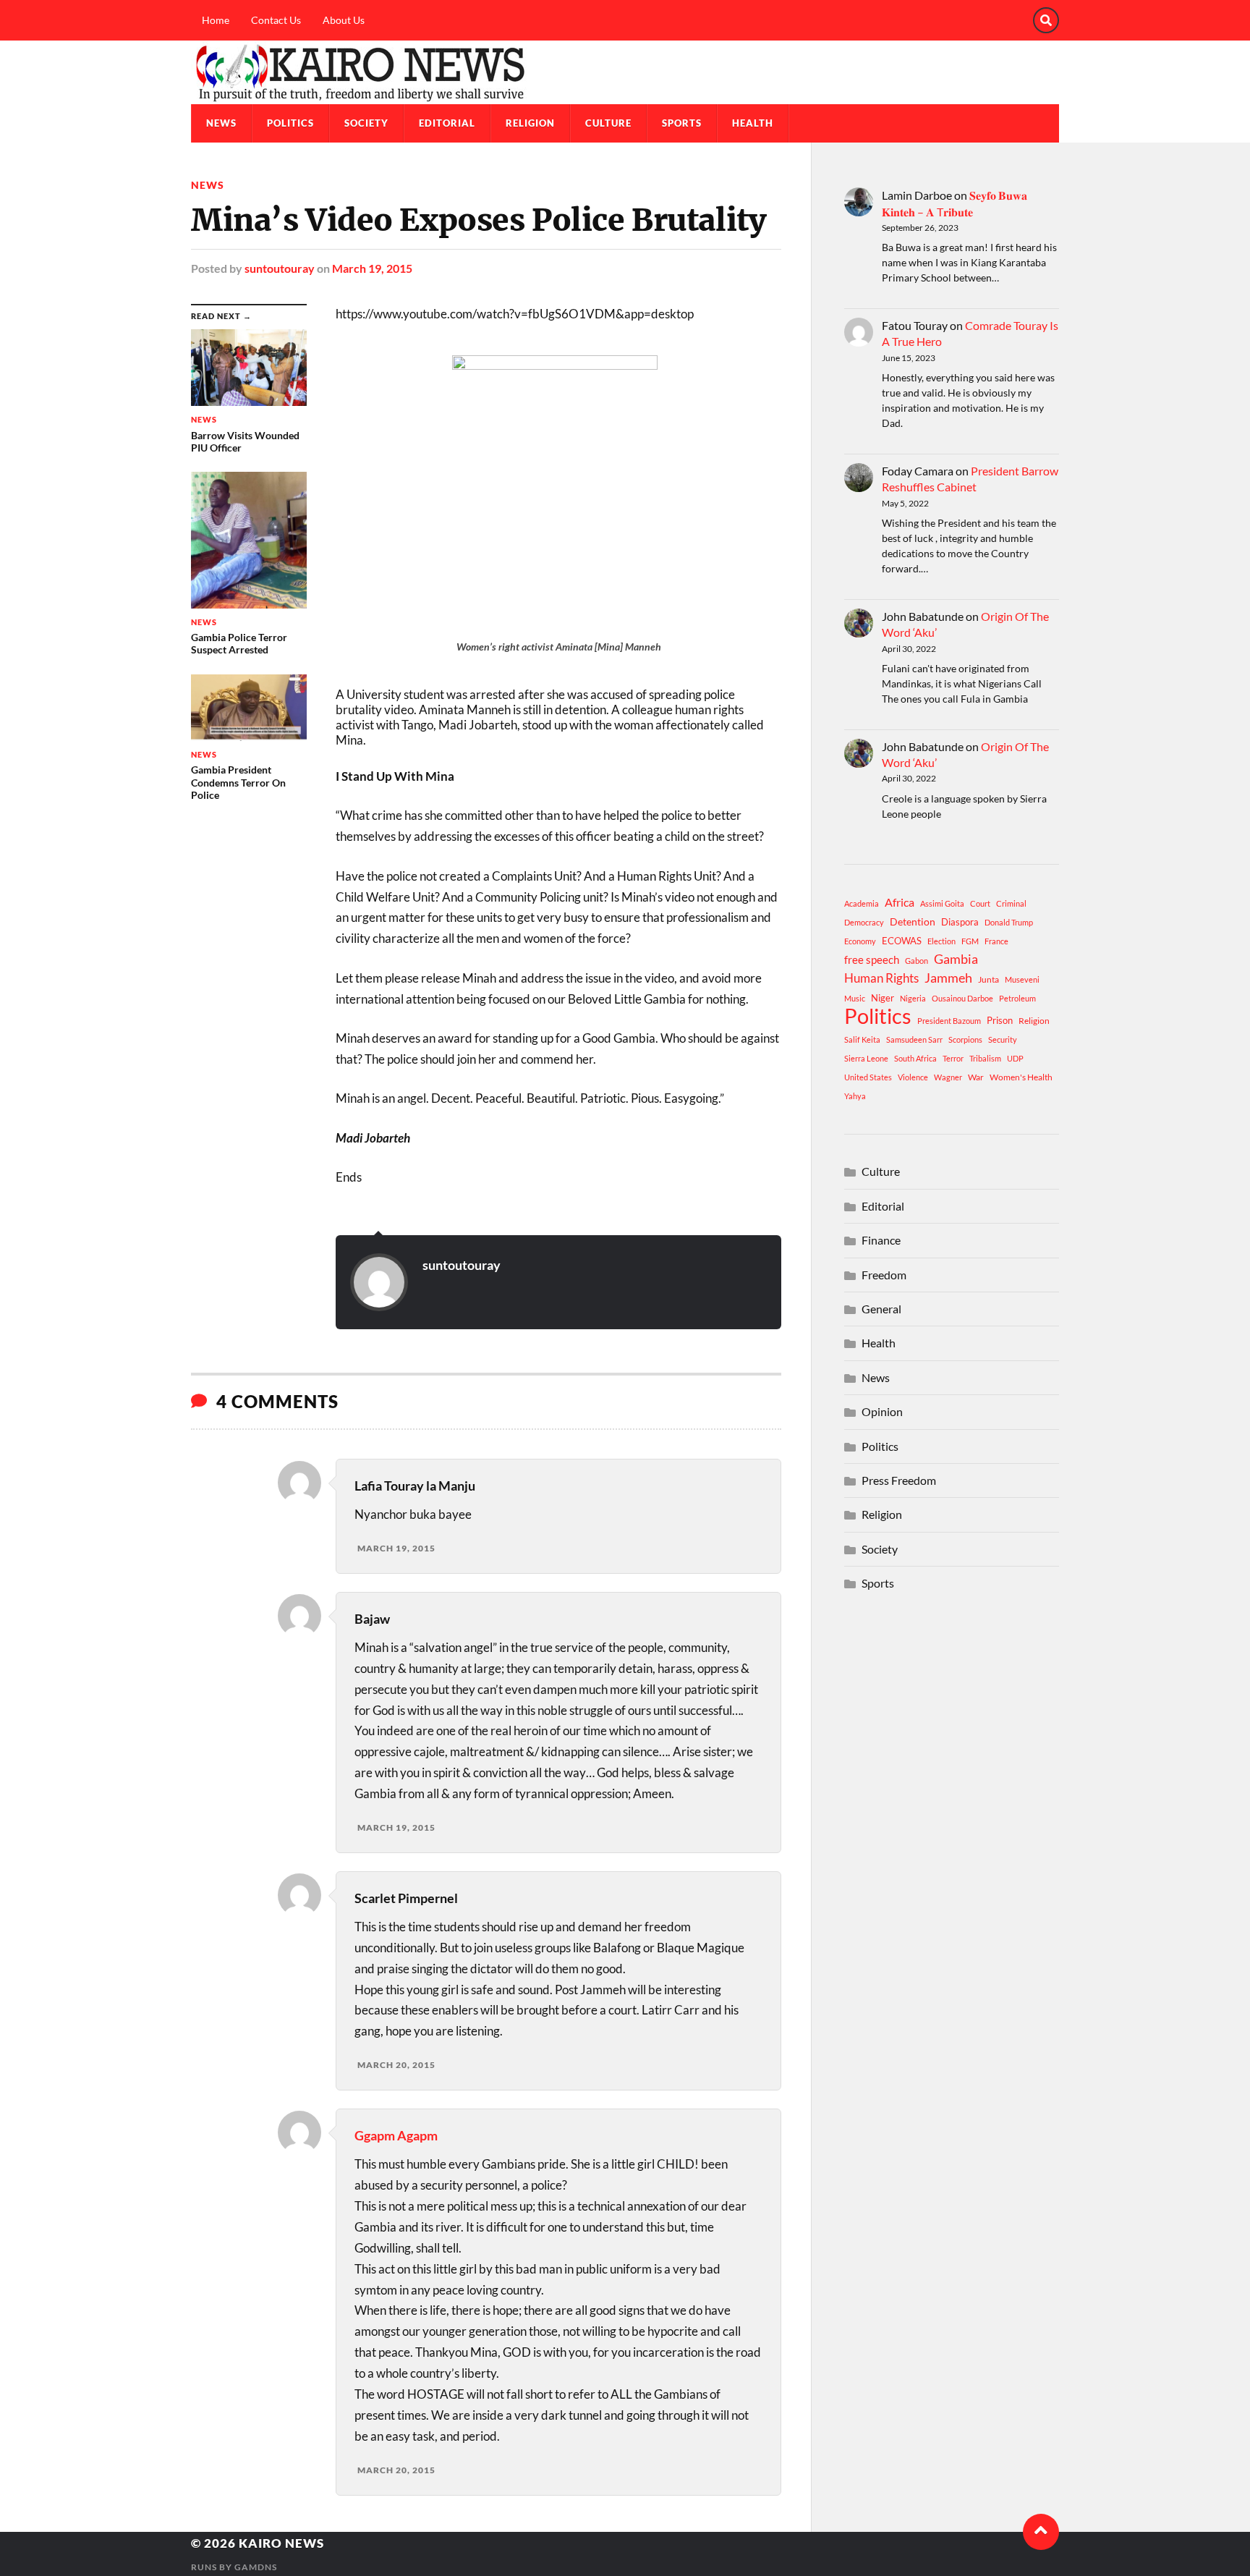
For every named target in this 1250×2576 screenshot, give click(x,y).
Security (1003, 1039)
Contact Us (276, 20)
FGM (970, 941)
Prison (1000, 1020)
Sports (682, 123)
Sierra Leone (866, 1058)
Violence (913, 1077)
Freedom (884, 1275)
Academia (862, 903)
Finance (881, 1240)
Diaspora (960, 922)
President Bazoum (949, 1021)
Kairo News (281, 2543)
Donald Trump (1009, 922)
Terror (953, 1058)
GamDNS (256, 2567)
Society (366, 123)
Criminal (1011, 903)
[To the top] (1041, 2532)
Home (216, 20)
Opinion (882, 1411)
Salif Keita (862, 1039)
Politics (290, 123)
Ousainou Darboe (962, 998)
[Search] (1046, 20)
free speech (872, 959)
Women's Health (1021, 1077)
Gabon (917, 961)
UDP (1015, 1058)
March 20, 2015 (396, 2065)
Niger (883, 998)
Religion (530, 123)
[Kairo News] (625, 72)
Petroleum (1017, 998)
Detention (913, 921)
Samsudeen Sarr (914, 1039)
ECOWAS (902, 941)
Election (941, 941)
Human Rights (881, 978)
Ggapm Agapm (396, 2135)
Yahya (855, 1096)
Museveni (1022, 979)
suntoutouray (280, 268)
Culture (608, 123)
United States (868, 1077)
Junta (988, 979)
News (221, 123)
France (996, 941)
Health (753, 123)
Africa (900, 902)
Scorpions (965, 1039)
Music (855, 998)
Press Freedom (899, 1480)
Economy (860, 941)
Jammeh (948, 978)
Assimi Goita (942, 903)
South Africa (915, 1058)
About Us (344, 20)
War (976, 1077)
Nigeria (913, 998)
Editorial (447, 123)
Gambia (956, 959)
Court (980, 903)
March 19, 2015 (372, 268)
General (881, 1309)
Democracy (864, 922)
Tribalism (985, 1058)
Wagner (948, 1077)
